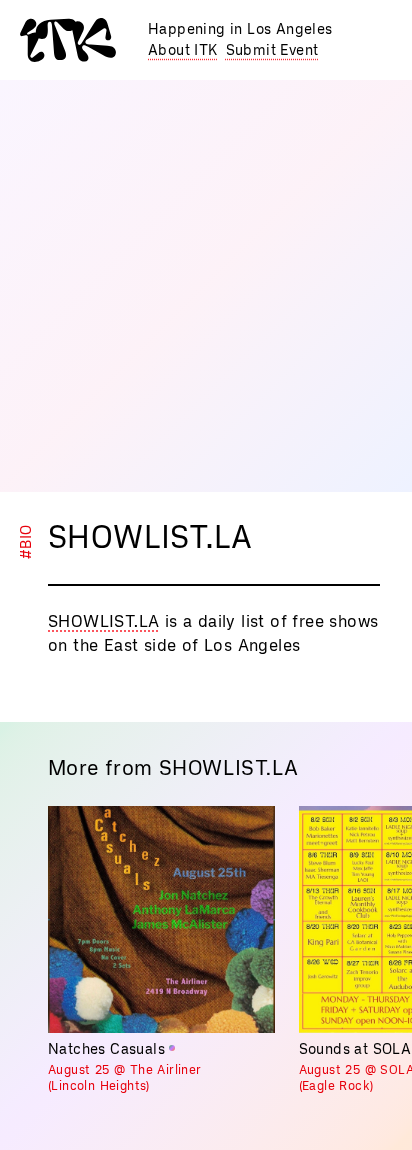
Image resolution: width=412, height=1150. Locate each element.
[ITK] (68, 40)
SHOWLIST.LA (103, 621)
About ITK (183, 50)
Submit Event (272, 50)
